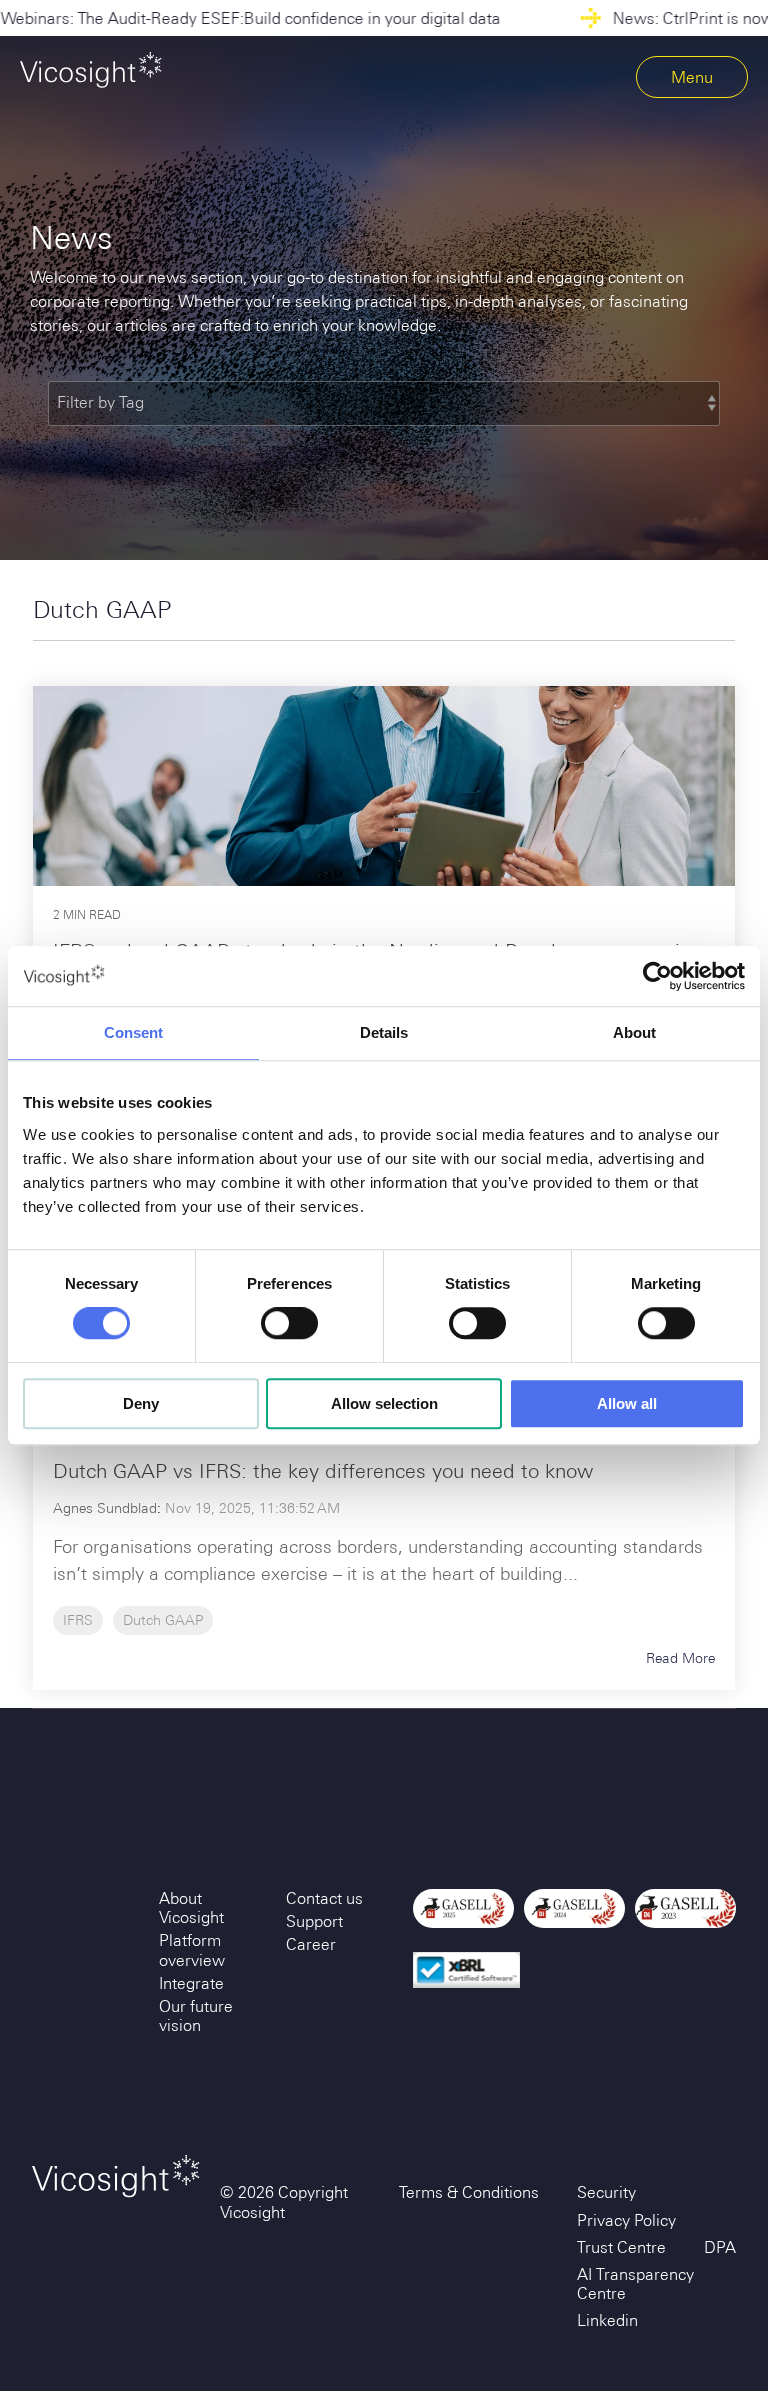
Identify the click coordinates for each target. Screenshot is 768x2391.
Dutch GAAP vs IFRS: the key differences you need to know (323, 1470)
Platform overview (192, 1950)
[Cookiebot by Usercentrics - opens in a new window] (657, 976)
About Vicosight (191, 1908)
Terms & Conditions (469, 2192)
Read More (680, 1658)
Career (311, 1944)
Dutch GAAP (163, 1620)
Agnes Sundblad (105, 1508)
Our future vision (196, 2016)
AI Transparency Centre (635, 2284)
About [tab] (634, 1032)
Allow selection (384, 1403)
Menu (692, 77)
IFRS (78, 1620)
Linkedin (607, 2320)
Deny (141, 1403)
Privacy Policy (626, 2220)
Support (314, 1921)
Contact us (324, 1898)
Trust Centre (621, 2247)
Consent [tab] (133, 1032)
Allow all (627, 1403)
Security (606, 2192)
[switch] (289, 1324)
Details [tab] (384, 1032)
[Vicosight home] (91, 70)
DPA (720, 2247)
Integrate (191, 1983)
